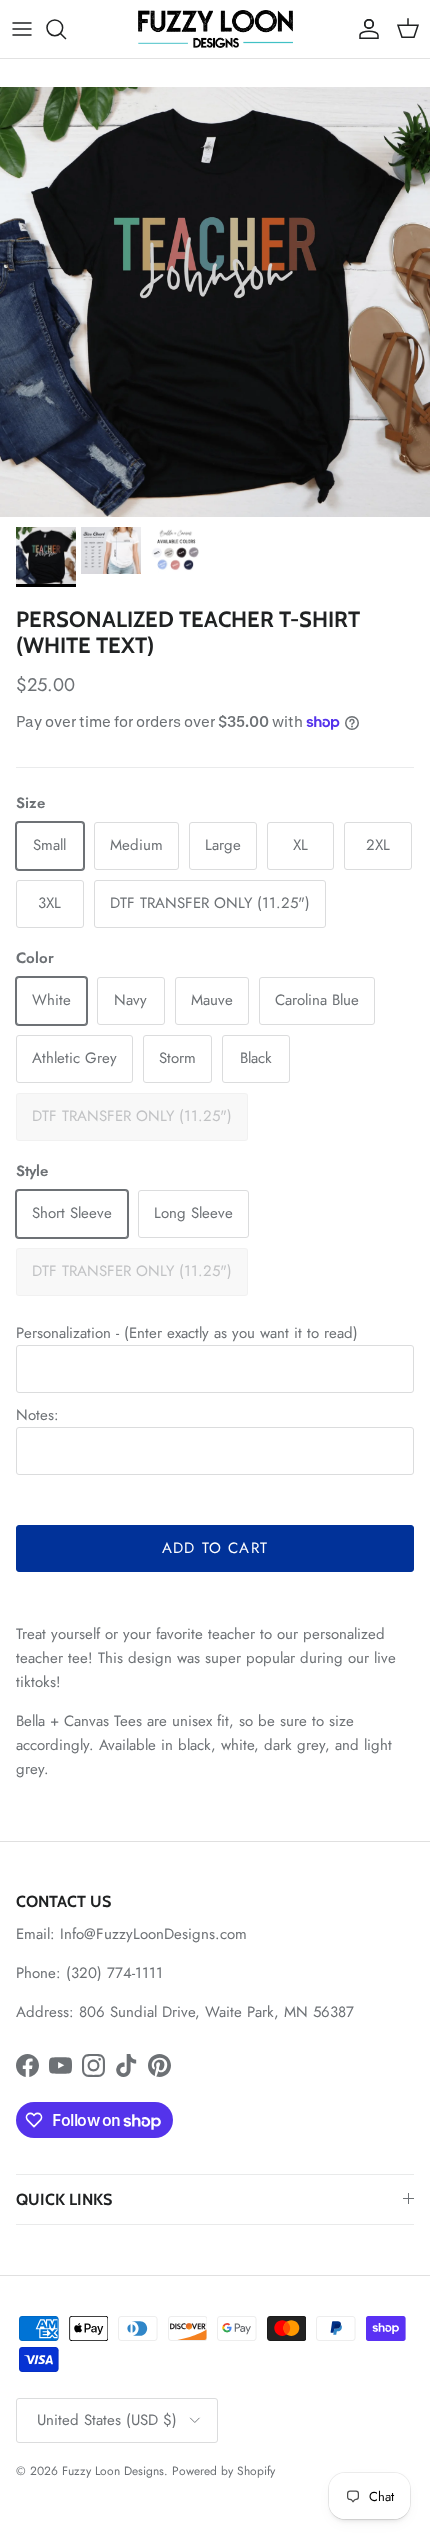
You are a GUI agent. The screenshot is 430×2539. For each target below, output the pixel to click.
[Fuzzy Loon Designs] (215, 29)
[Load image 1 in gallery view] (215, 302)
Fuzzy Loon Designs (113, 2471)
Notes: (37, 1415)
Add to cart (215, 1548)
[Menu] (22, 29)
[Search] (66, 29)
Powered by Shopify (223, 2471)
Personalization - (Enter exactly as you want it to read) (187, 1333)
